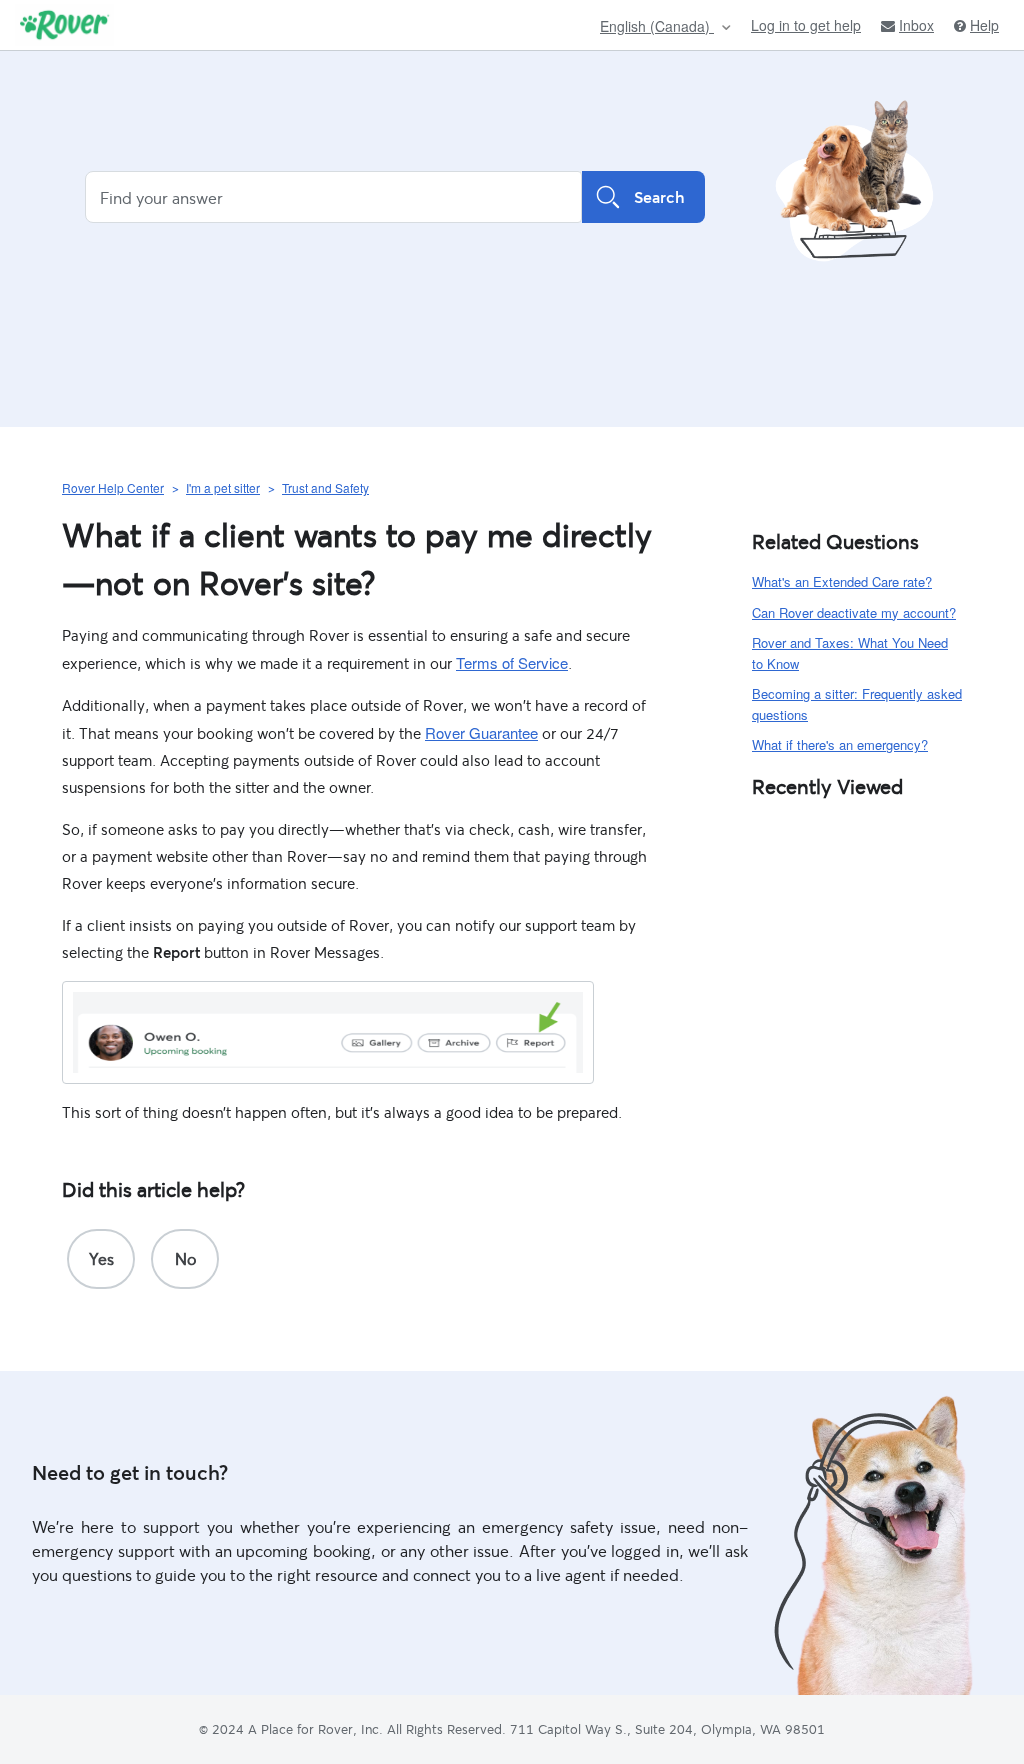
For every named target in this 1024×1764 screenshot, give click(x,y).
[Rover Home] (64, 25)
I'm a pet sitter (223, 487)
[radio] (101, 1259)
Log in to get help (806, 25)
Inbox (916, 25)
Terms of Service (512, 662)
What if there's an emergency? (840, 744)
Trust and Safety (325, 487)
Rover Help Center (113, 487)
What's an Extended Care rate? (842, 581)
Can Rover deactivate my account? (854, 612)
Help (984, 25)
